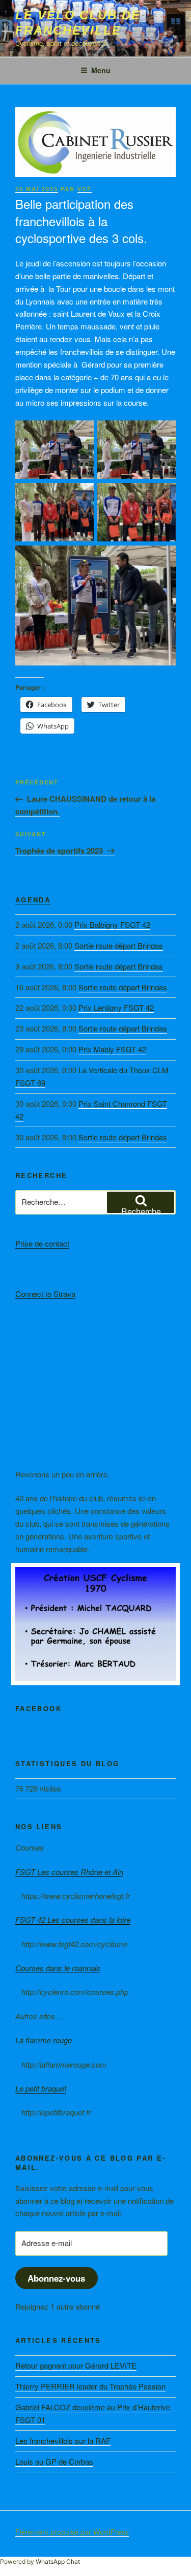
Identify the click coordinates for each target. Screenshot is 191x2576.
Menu (101, 70)
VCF (85, 189)
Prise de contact (42, 1243)
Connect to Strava (45, 1294)
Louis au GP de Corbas (54, 2461)
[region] (95, 1624)
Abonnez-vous (56, 2278)
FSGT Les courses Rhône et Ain (69, 1872)
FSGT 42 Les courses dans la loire (73, 1919)
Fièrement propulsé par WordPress (72, 2532)
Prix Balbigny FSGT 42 (112, 925)
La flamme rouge (44, 2040)
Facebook (38, 1708)
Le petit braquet (41, 2088)
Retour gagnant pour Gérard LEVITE (76, 2365)
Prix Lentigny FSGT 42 (116, 1007)
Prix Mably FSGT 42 (112, 1049)
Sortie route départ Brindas (119, 945)
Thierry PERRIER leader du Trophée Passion (90, 2386)
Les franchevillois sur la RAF (63, 2441)
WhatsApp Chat (58, 2562)
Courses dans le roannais (58, 1968)
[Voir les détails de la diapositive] (95, 1624)
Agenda (33, 900)
